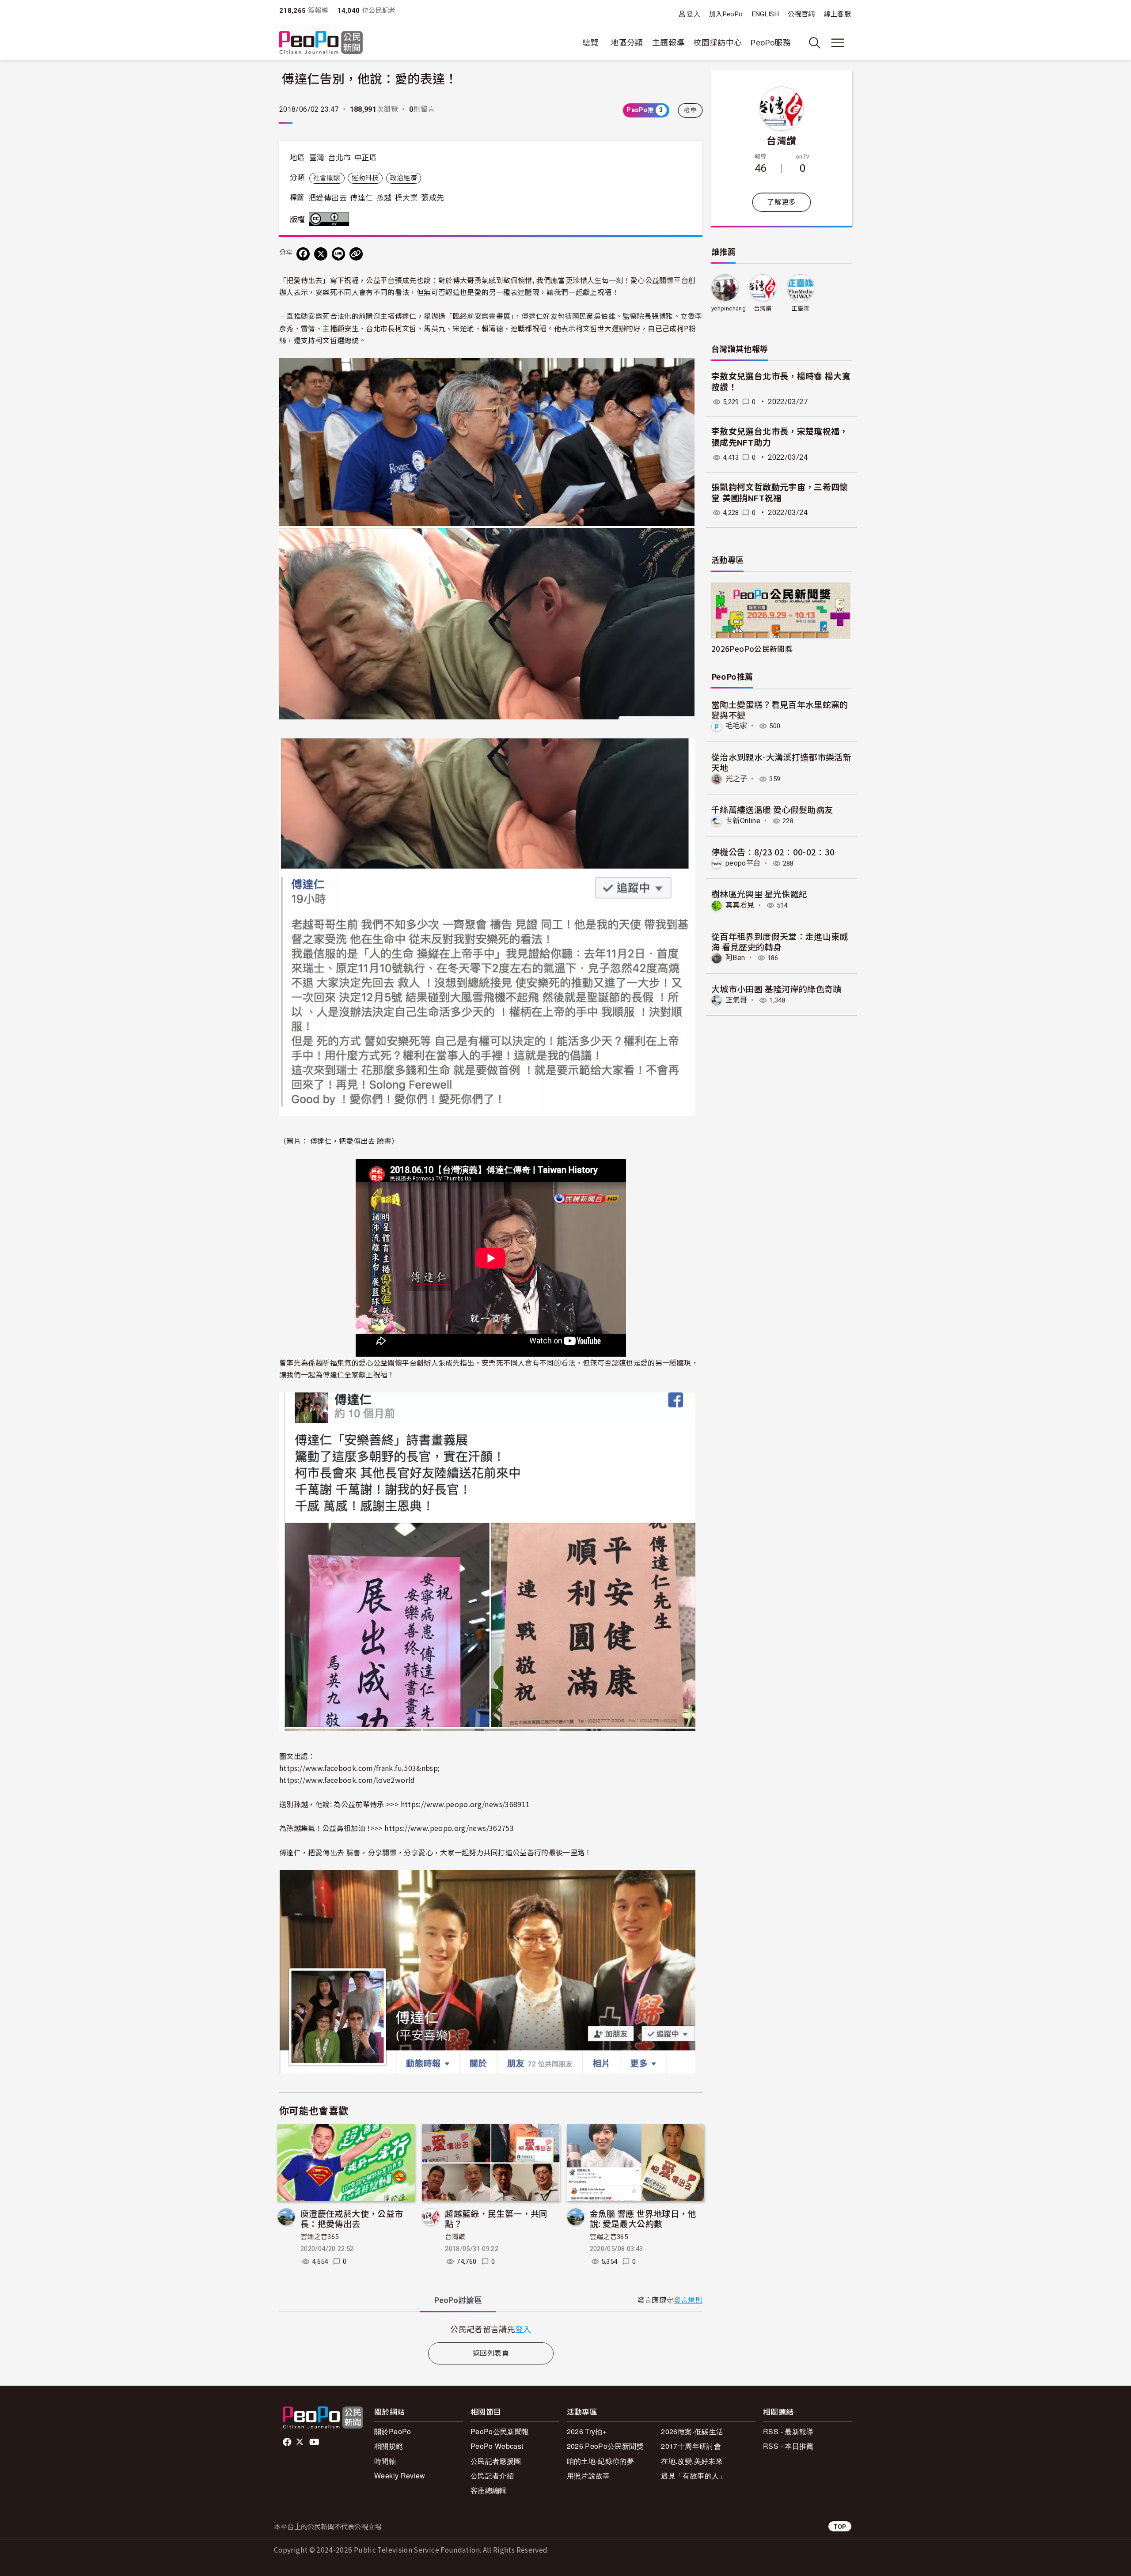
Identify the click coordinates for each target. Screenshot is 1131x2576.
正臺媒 (801, 308)
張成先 (433, 198)
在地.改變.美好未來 (692, 2461)
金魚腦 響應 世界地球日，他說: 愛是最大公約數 (643, 2219)
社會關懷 (327, 178)
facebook (288, 2442)
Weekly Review (400, 2476)
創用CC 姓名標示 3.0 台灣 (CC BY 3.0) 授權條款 (331, 219)
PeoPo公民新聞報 (500, 2431)
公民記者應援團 (496, 2461)
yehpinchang (729, 308)
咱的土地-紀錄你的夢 (601, 2461)
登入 (693, 14)
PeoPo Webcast (497, 2446)
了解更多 (781, 202)
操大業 (406, 198)
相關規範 (389, 2446)
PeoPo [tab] (458, 2300)
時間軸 (385, 2461)
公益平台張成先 (391, 280)
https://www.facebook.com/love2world (347, 1780)
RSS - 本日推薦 (788, 2446)
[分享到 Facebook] (303, 254)
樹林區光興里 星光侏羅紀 (759, 894)
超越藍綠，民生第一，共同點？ (496, 2219)
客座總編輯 (489, 2490)
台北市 (339, 158)
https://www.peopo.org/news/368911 (465, 1804)
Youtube (315, 2442)
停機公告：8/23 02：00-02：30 (773, 852)
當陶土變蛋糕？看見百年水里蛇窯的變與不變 (780, 709)
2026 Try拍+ (587, 2431)
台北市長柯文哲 (391, 328)
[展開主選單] (838, 43)
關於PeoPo (393, 2431)
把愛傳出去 (328, 198)
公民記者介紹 (492, 2476)
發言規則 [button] (688, 2300)
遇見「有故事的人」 (693, 2476)
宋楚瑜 (464, 328)
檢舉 (690, 110)
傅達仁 (361, 198)
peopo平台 (743, 863)
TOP (840, 2526)
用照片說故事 (588, 2476)
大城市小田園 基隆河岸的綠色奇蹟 (776, 989)
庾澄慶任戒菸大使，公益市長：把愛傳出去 (352, 2219)
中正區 (366, 158)
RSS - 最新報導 (788, 2431)
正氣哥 (736, 1000)
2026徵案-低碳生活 (692, 2431)
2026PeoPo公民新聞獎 (752, 649)
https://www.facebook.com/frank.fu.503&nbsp (359, 1768)
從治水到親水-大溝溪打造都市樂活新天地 (781, 762)
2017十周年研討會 (691, 2446)
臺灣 (317, 158)
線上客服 (837, 14)
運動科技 (365, 178)
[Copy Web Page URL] (356, 254)
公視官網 (801, 14)
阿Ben (735, 958)
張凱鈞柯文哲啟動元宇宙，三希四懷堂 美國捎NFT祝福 (780, 493)
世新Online (743, 821)
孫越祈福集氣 (330, 1362)
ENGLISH (766, 14)
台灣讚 (455, 2237)
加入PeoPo (726, 14)
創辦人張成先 (438, 1362)
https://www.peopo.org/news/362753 (449, 1828)
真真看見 (740, 905)
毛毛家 (736, 726)
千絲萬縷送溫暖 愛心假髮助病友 (772, 809)
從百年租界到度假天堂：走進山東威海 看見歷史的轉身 (780, 941)
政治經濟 (404, 178)
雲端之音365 (320, 2237)
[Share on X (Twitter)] (321, 254)
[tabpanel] (491, 2329)
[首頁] (321, 43)
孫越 (384, 198)
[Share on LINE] (338, 254)
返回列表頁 (491, 2353)
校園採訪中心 (717, 43)
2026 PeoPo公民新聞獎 (605, 2446)
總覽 (590, 43)
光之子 (736, 779)
